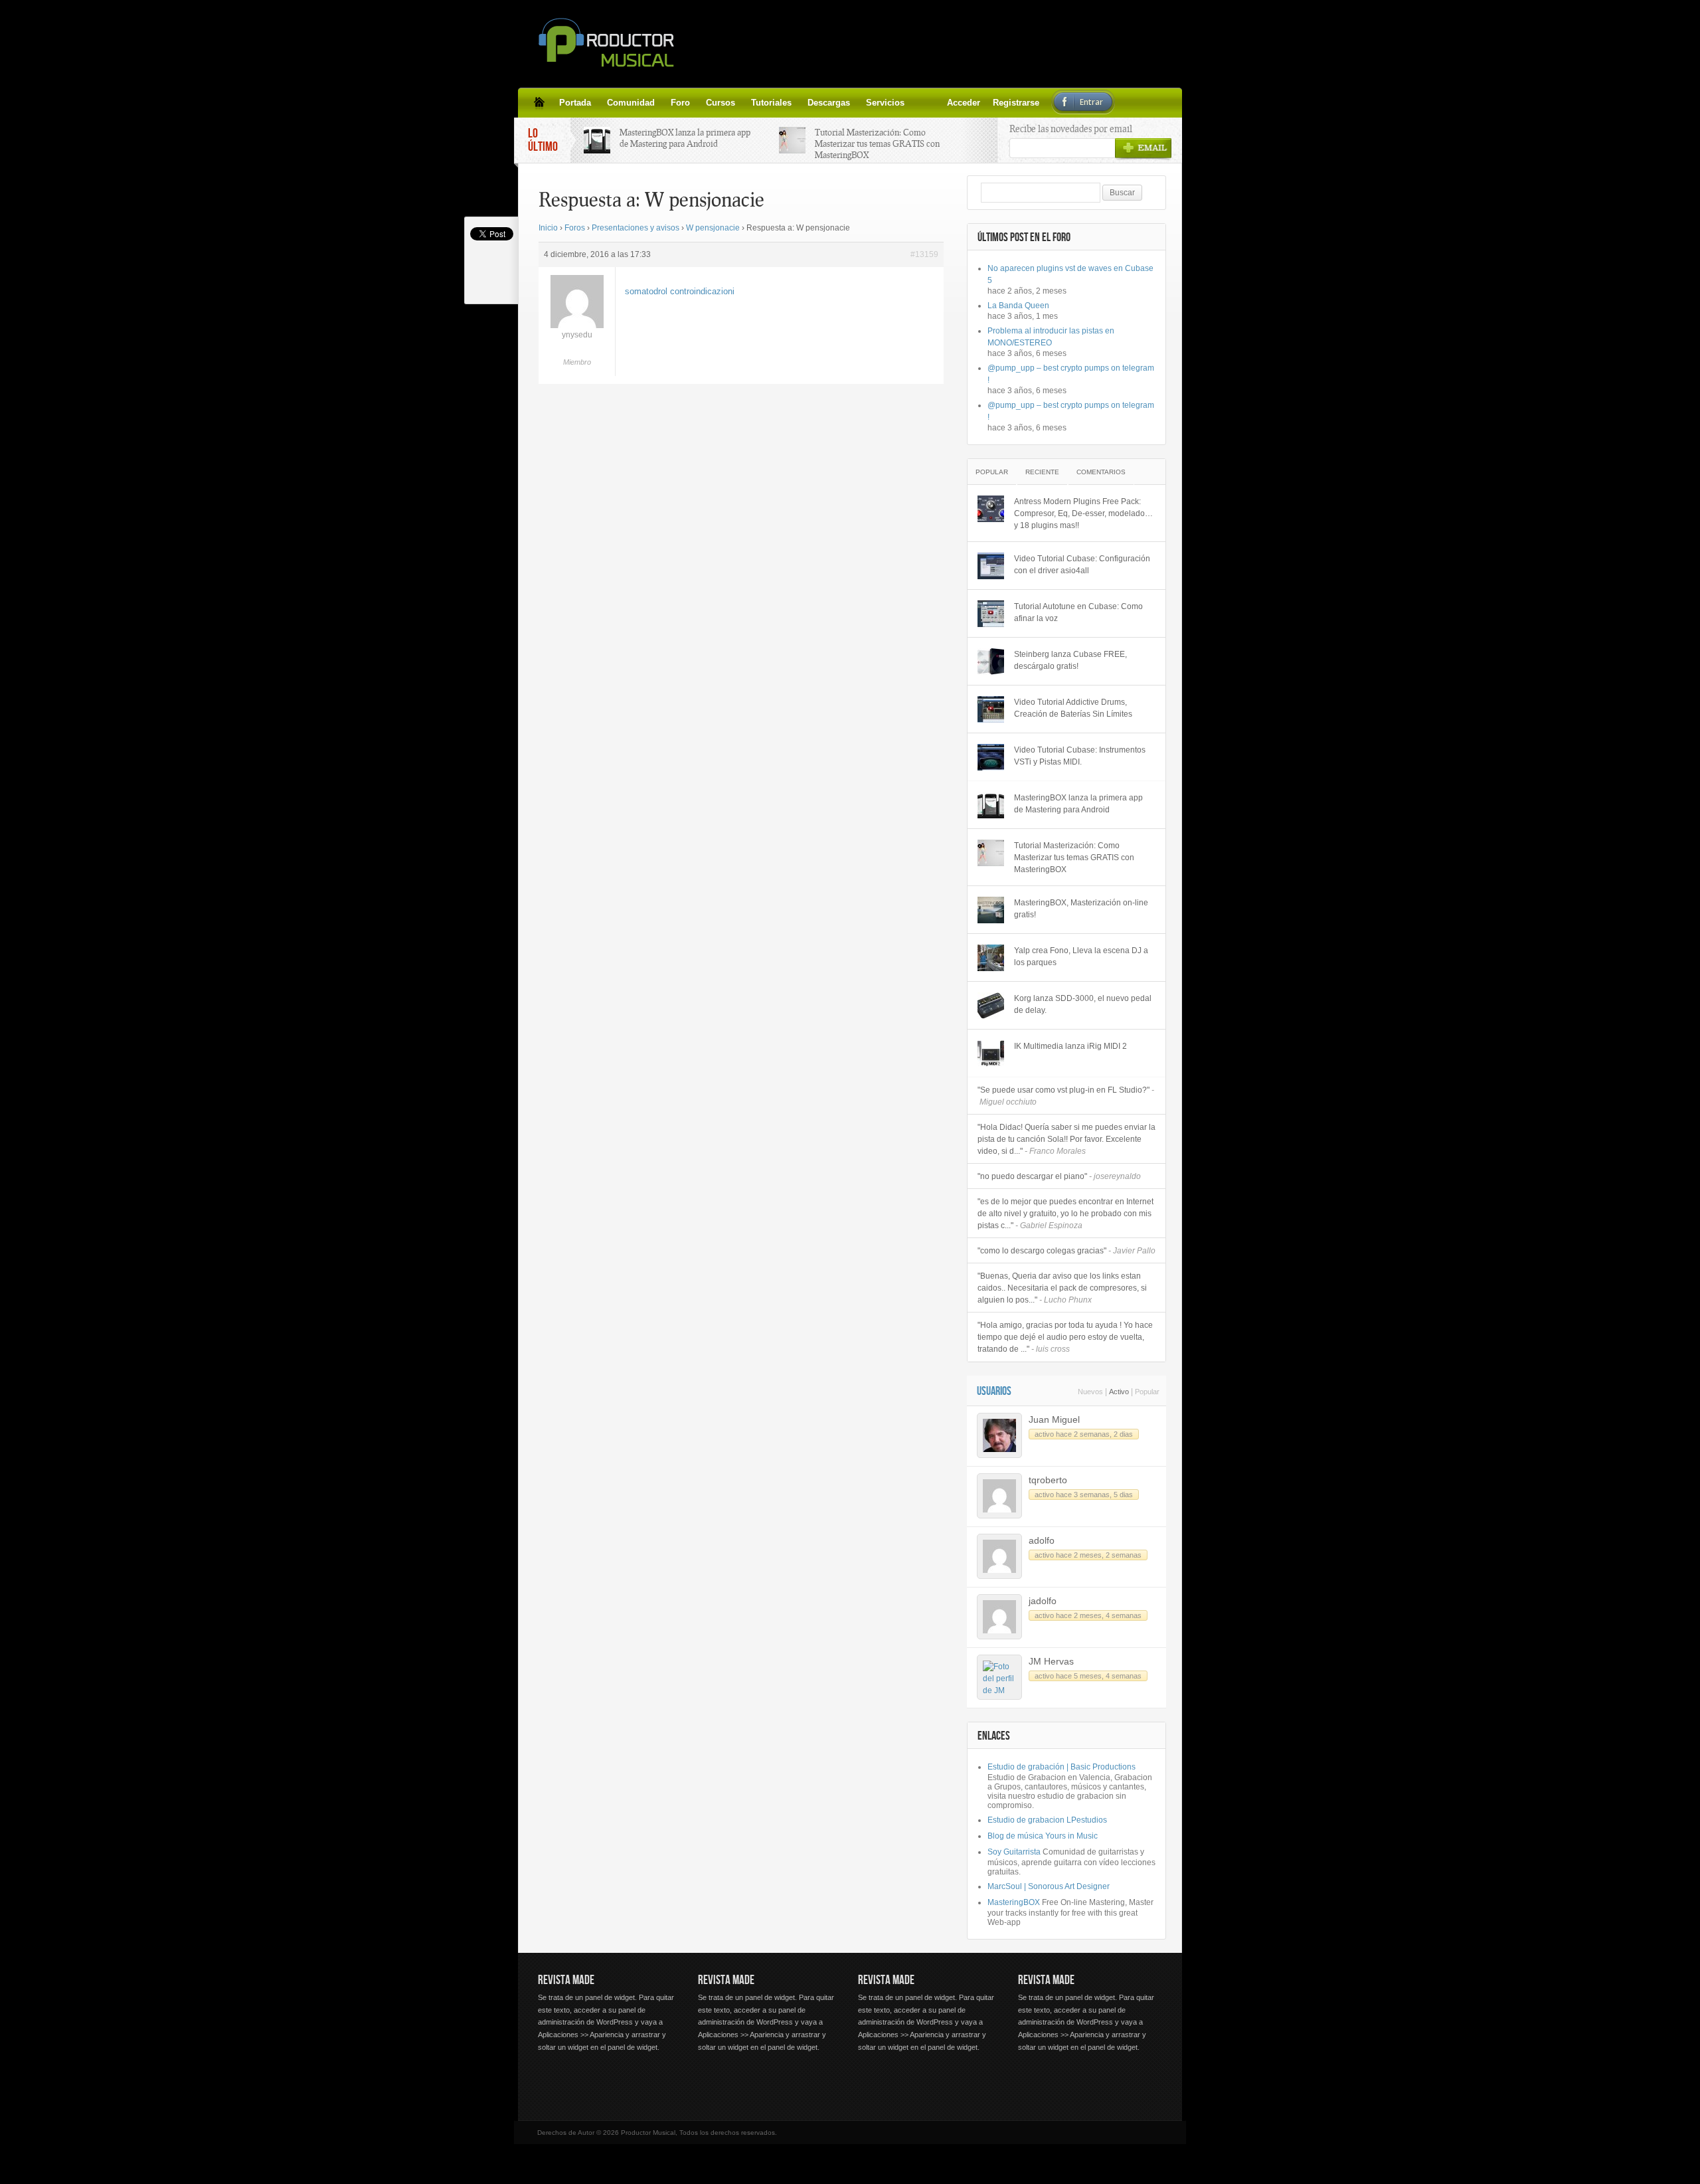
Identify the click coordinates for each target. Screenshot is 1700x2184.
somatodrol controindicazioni (680, 291)
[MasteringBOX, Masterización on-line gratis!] (991, 910)
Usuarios (994, 1391)
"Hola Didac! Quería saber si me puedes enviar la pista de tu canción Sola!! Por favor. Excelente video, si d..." (1066, 1139)
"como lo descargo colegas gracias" (1066, 1251)
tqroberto (1048, 1480)
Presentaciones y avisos (636, 228)
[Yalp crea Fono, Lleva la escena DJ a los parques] (991, 958)
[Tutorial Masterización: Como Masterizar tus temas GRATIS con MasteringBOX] (991, 853)
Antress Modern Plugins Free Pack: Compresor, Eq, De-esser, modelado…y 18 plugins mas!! (1083, 513)
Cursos (721, 103)
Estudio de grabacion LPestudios (1047, 1820)
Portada (575, 103)
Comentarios (1101, 472)
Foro (680, 103)
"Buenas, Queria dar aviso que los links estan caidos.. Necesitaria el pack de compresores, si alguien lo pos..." (1062, 1288)
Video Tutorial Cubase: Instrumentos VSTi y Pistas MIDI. (1080, 756)
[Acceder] (920, 102)
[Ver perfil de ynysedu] (577, 325)
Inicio (548, 228)
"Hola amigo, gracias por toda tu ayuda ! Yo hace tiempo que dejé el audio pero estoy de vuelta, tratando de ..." (1065, 1337)
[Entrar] (952, 102)
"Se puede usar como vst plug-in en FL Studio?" (1066, 1096)
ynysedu (577, 335)
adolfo (1042, 1540)
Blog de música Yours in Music (1043, 1836)
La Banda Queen (1018, 306)
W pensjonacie (713, 228)
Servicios (885, 103)
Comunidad (631, 103)
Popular (992, 472)
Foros (575, 228)
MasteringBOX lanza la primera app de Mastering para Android (685, 138)
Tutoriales (771, 103)
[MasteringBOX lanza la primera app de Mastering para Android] (991, 805)
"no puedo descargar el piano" (1059, 1176)
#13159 (924, 254)
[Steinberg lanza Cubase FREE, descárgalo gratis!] (991, 662)
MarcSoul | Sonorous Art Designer (1049, 1886)
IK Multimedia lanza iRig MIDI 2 (1070, 1046)
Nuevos (1090, 1392)
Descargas (829, 103)
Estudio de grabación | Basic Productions (1062, 1767)
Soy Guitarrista (1014, 1852)
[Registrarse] (936, 102)
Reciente (1042, 472)
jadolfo (1043, 1601)
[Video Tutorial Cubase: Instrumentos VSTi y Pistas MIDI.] (991, 757)
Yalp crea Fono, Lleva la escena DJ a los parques (1081, 956)
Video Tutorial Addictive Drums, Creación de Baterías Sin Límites (1073, 708)
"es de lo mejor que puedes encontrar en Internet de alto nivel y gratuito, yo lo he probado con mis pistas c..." (1065, 1214)
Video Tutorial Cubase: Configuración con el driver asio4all (1082, 565)
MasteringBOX (1014, 1902)
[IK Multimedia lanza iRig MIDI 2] (991, 1053)
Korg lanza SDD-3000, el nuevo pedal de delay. (1083, 1004)
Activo (1119, 1392)
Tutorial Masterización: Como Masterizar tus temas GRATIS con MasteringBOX (877, 143)
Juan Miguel (1054, 1419)
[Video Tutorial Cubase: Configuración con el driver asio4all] (991, 566)
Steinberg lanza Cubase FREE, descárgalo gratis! (1070, 660)
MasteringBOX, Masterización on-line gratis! (1081, 909)
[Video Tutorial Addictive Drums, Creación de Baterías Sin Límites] (991, 709)
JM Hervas (1051, 1661)
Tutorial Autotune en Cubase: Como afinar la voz (1078, 612)
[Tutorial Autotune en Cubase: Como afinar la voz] (991, 614)
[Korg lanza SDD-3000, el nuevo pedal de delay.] (991, 1006)
